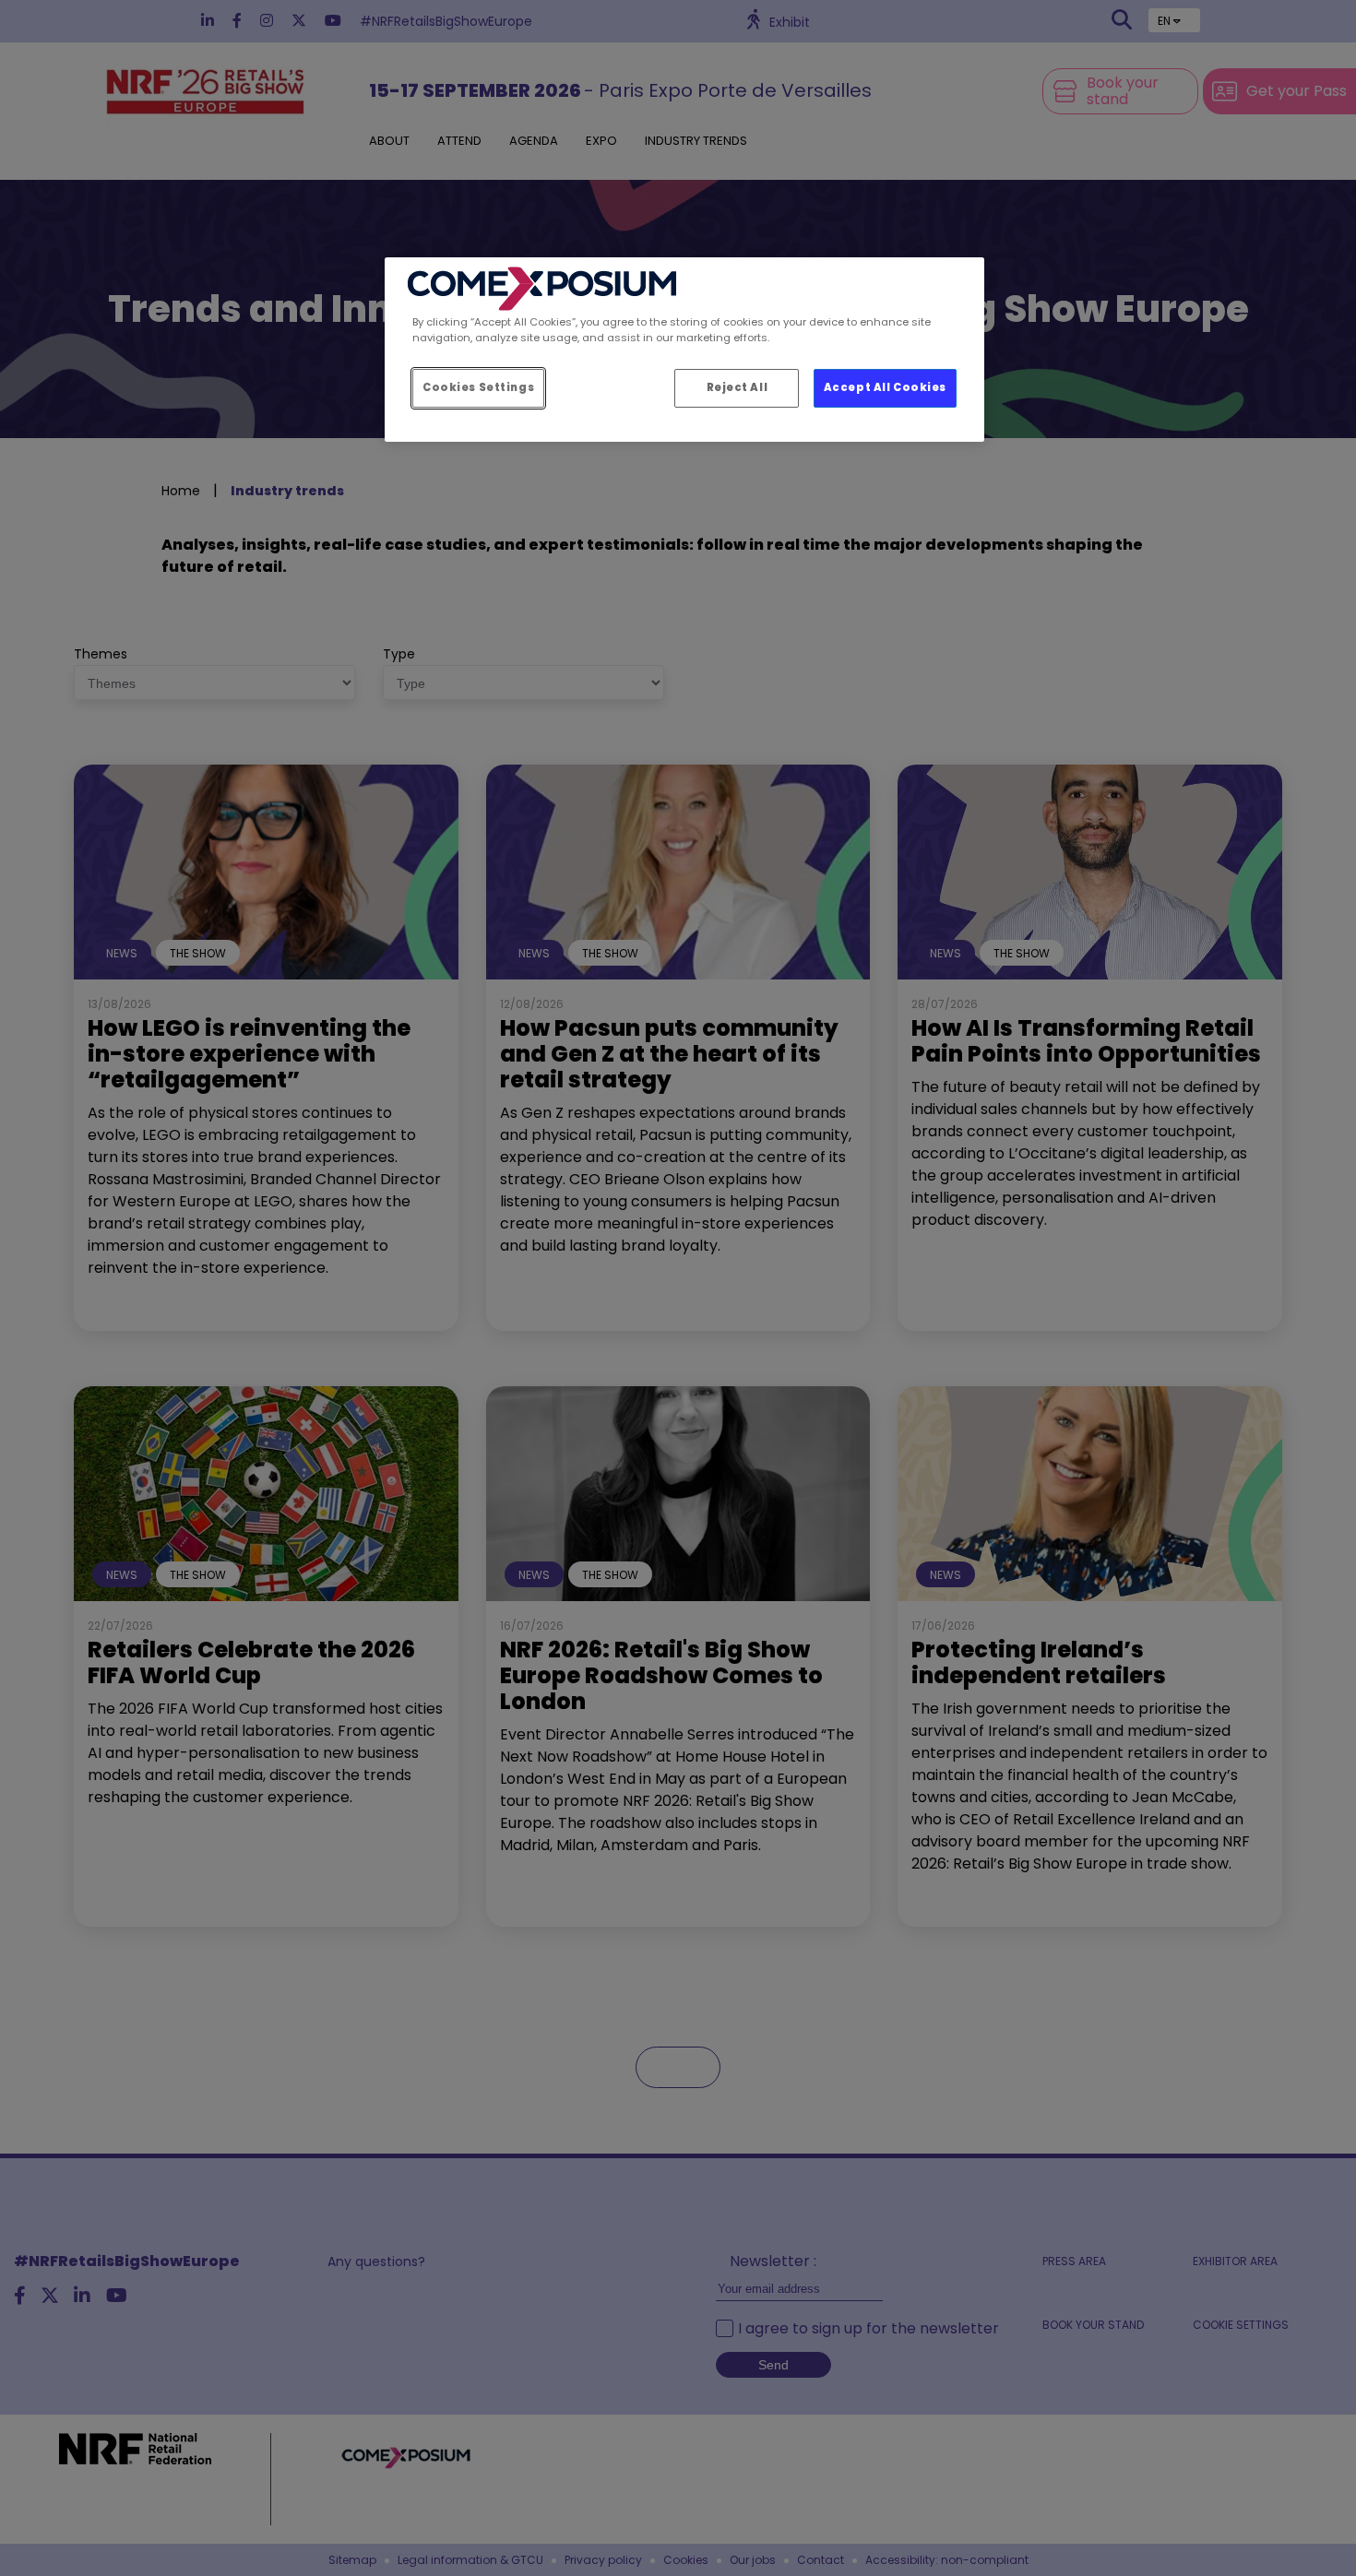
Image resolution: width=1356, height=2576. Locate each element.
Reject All (737, 387)
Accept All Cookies (885, 387)
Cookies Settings (478, 387)
